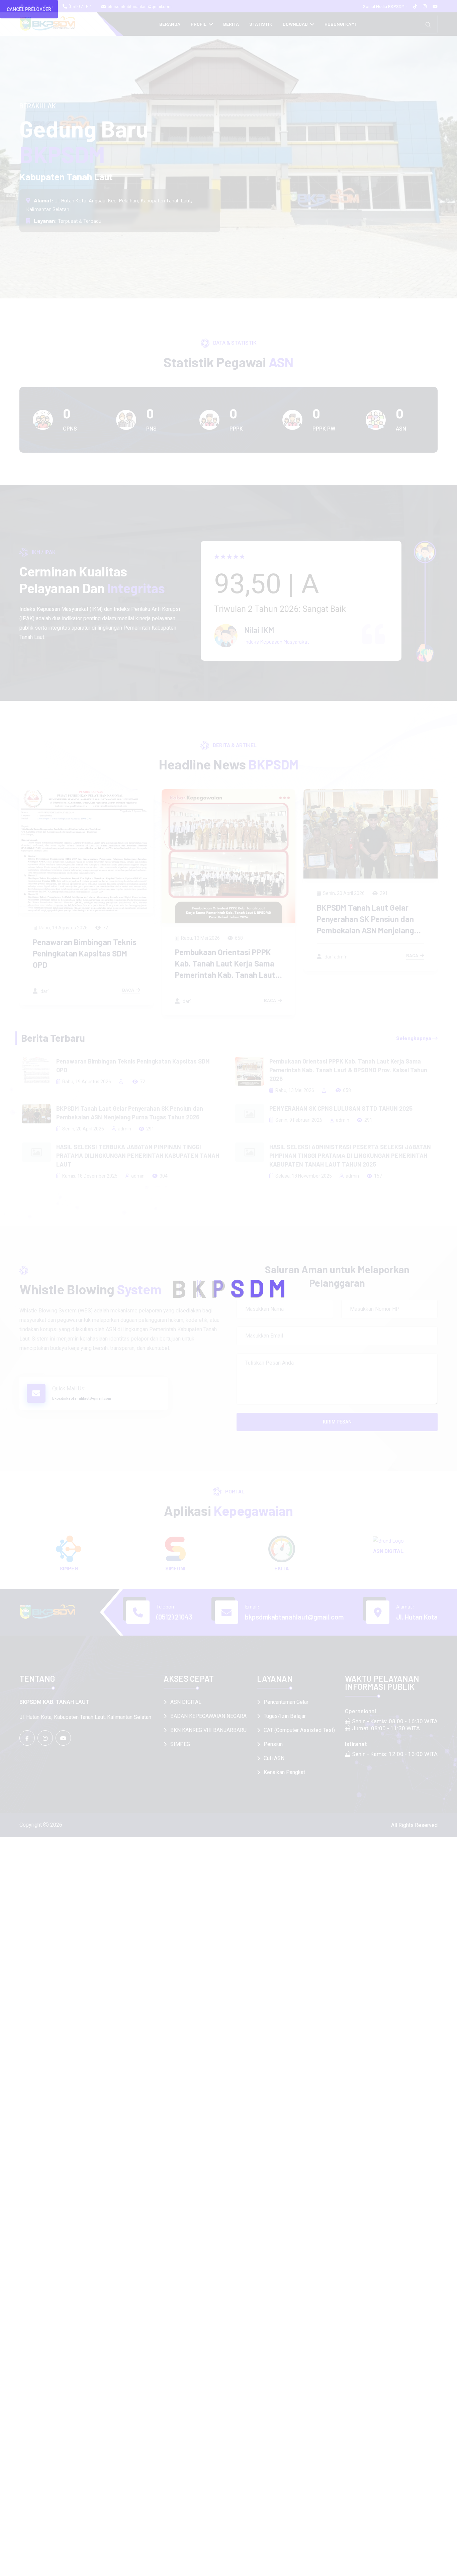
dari (43, 1001)
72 (143, 1082)
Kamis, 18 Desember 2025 (90, 1176)
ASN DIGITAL (186, 1702)
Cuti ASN (274, 1758)
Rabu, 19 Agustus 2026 (87, 1082)
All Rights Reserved (414, 1825)
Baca (128, 1000)
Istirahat (356, 1744)
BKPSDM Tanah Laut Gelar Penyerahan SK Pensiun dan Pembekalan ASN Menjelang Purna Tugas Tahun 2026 (130, 1113)
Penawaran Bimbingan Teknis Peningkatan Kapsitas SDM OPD (133, 1066)
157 (378, 1176)
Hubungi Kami (340, 24)
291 (242, 893)
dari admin (193, 956)
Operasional (360, 1711)
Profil (199, 24)
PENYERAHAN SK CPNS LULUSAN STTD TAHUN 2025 (341, 1108)
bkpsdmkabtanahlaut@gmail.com (140, 6)
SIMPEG (180, 1744)
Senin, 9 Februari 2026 (346, 895)
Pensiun (273, 1744)
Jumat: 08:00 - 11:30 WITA (386, 1728)
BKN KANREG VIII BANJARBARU (208, 1730)
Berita (231, 24)
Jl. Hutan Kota (417, 1617)
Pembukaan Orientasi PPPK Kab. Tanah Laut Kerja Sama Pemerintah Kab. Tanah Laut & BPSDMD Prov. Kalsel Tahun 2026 (84, 975)
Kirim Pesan (337, 1422)
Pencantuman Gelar (286, 1702)
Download (296, 24)
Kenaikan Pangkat (284, 1772)
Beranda (170, 24)
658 (97, 938)
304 (164, 1176)
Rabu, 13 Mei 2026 (58, 938)
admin (124, 1129)
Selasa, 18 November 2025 (304, 1176)
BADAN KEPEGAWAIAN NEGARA (208, 1716)
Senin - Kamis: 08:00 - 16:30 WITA (395, 1721)
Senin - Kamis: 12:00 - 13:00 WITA (395, 1754)
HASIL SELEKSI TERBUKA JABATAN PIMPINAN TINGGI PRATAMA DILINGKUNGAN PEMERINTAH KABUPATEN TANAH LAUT (138, 1156)
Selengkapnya (414, 1038)
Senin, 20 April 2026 (202, 893)
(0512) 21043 (80, 6)
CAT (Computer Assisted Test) (299, 1730)
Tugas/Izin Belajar (285, 1716)
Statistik (261, 24)
